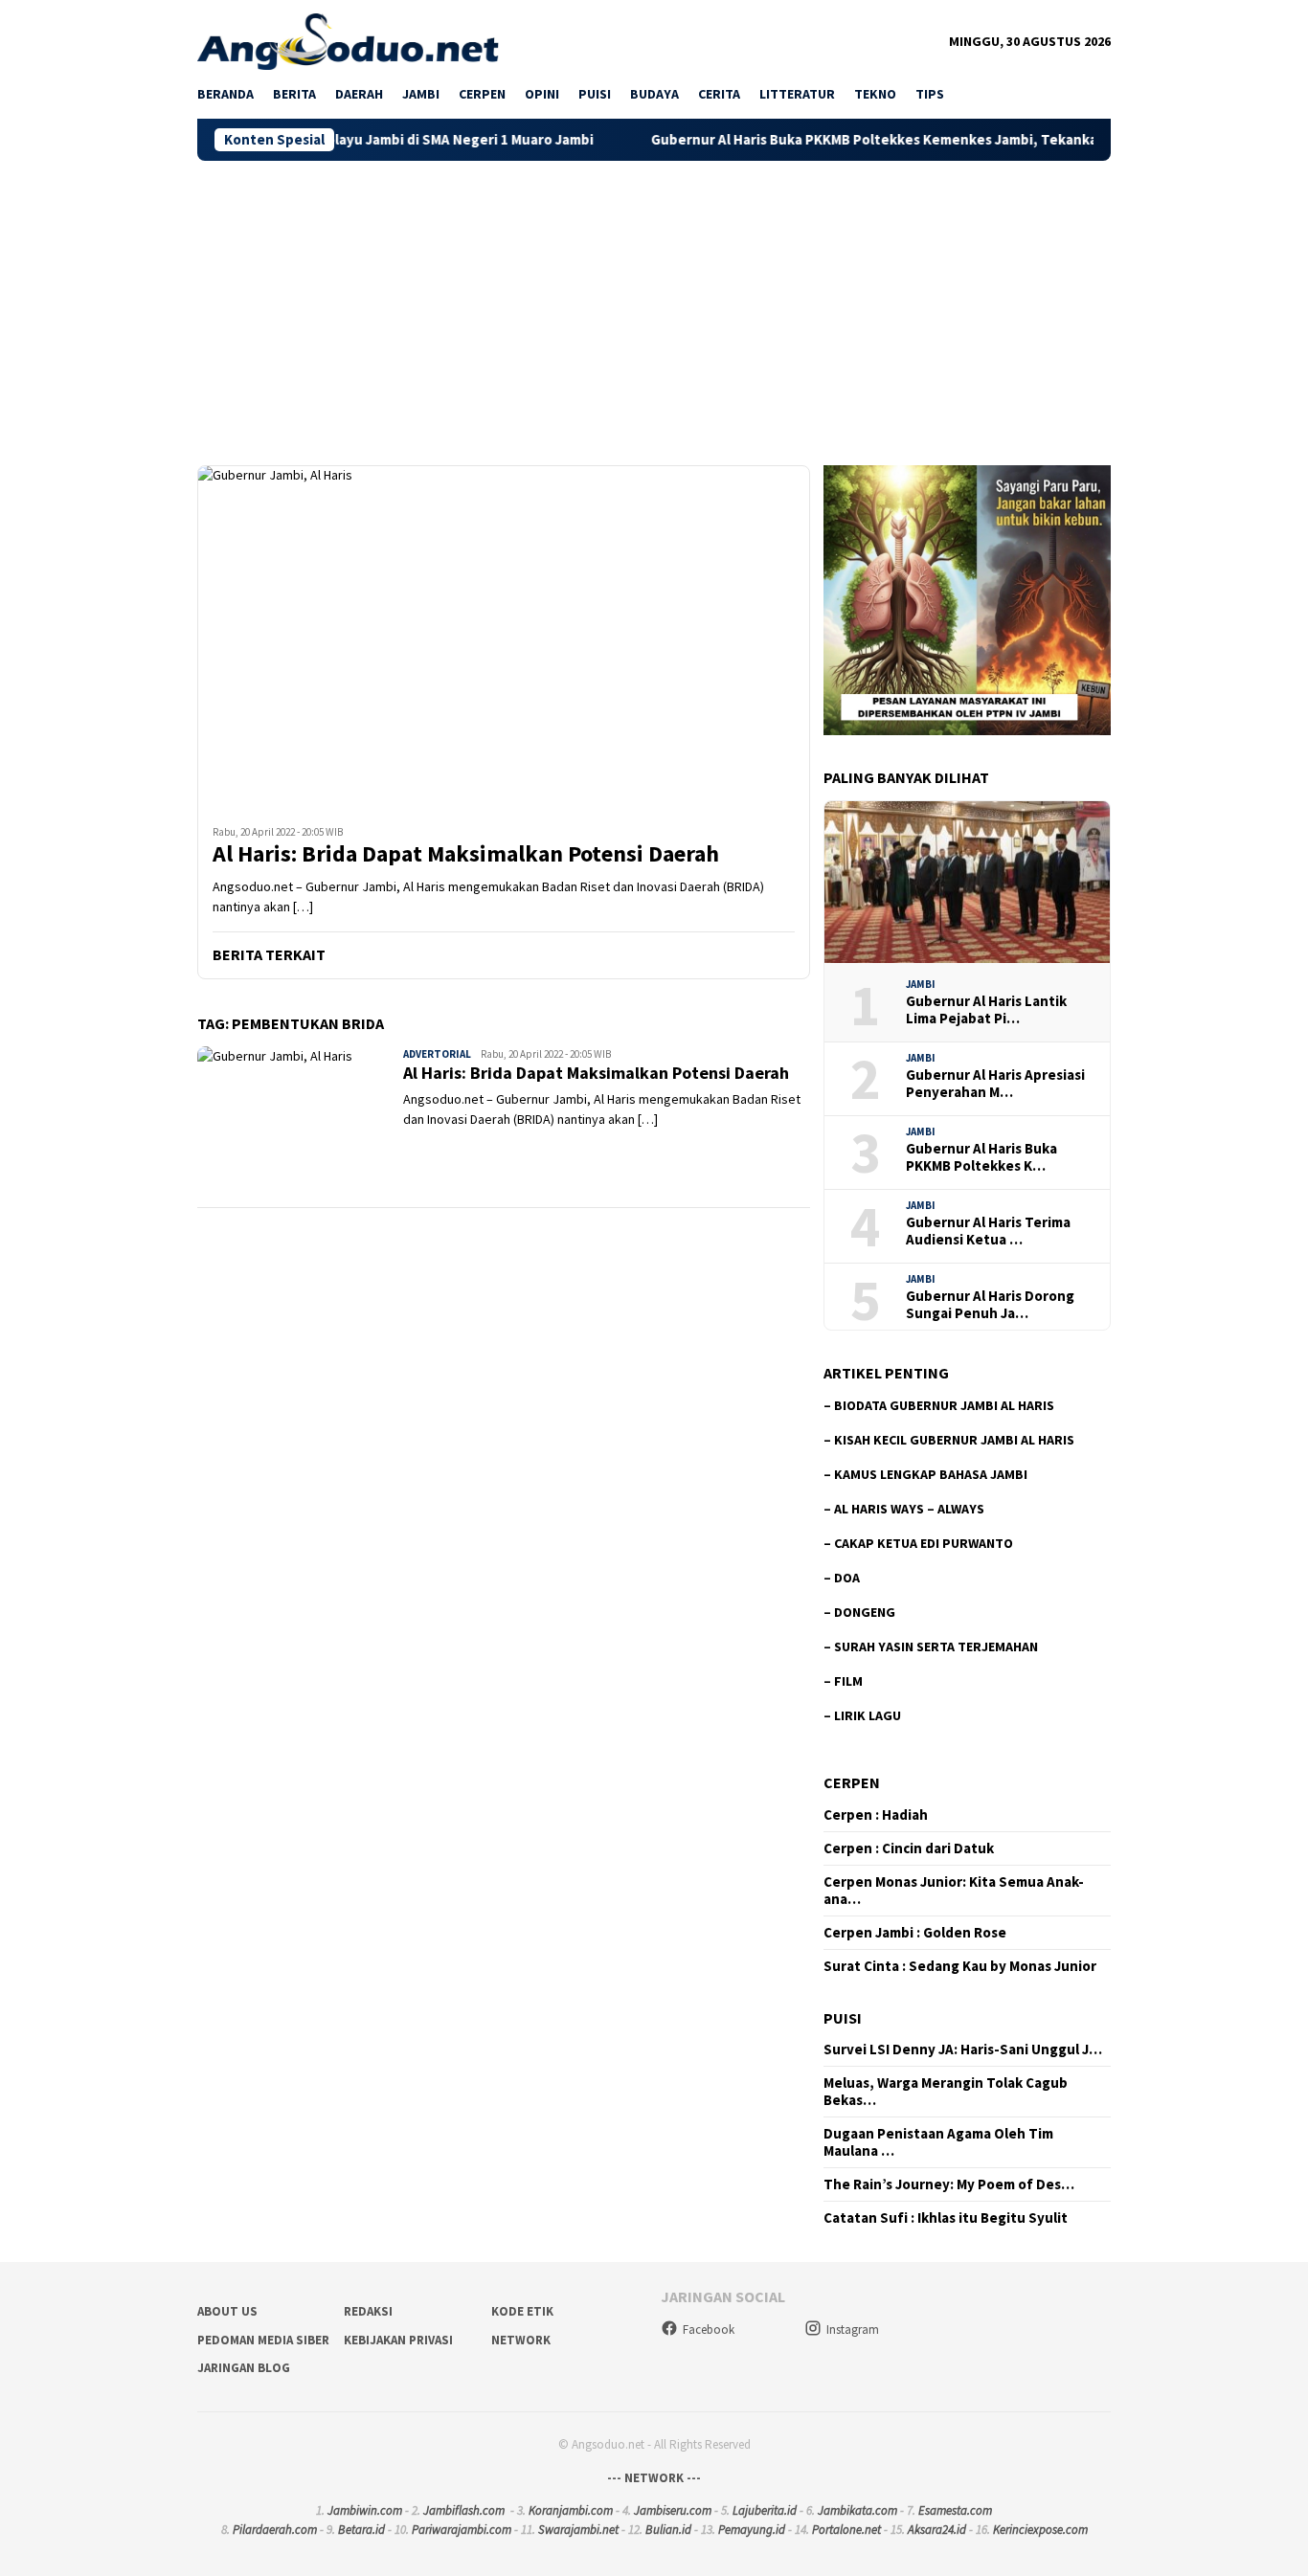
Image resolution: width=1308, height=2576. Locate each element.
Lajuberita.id (765, 2510)
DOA (847, 1578)
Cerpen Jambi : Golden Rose (915, 1933)
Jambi (921, 984)
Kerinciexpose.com (1040, 2530)
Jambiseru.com (673, 2510)
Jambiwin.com (365, 2510)
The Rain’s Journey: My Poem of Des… (949, 2184)
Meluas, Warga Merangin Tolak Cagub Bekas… (946, 2092)
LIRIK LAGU (868, 1715)
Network (521, 2340)
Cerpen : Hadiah (876, 1815)
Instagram (853, 2330)
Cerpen (852, 1782)
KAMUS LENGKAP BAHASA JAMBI (931, 1474)
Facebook (709, 2330)
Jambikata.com (857, 2510)
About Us (227, 2311)
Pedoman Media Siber (263, 2340)
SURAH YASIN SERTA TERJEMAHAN (936, 1646)
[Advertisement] (654, 304)
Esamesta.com (955, 2510)
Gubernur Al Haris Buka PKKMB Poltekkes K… (981, 1157)
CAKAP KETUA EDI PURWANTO (924, 1543)
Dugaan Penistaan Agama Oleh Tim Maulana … (938, 2142)
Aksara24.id (937, 2530)
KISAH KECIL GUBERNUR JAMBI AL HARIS (954, 1440)
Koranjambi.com (571, 2510)
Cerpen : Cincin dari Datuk (909, 1848)
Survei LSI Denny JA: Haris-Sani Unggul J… (963, 2050)
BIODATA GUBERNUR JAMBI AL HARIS (944, 1405)
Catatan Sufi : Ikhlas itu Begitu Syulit (946, 2218)
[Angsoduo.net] (348, 40)
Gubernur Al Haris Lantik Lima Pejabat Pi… (986, 1010)
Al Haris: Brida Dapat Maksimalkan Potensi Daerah (466, 854)
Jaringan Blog (244, 2368)
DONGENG (865, 1612)
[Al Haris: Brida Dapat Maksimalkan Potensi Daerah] (504, 638)
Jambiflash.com (464, 2510)
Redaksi (368, 2311)
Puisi (843, 2018)
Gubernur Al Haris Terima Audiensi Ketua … (988, 1231)
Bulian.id (668, 2530)
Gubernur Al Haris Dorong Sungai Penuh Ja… (990, 1305)
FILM (848, 1681)
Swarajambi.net (578, 2530)
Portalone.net (846, 2530)
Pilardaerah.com (275, 2530)
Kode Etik (522, 2311)
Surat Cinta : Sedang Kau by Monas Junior (960, 1966)
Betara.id (361, 2530)
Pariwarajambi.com (462, 2530)
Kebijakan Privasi (398, 2340)
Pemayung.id (752, 2530)
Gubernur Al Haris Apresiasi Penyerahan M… (995, 1084)
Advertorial (437, 1054)
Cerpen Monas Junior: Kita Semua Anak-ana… (954, 1891)
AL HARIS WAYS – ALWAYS (909, 1509)
